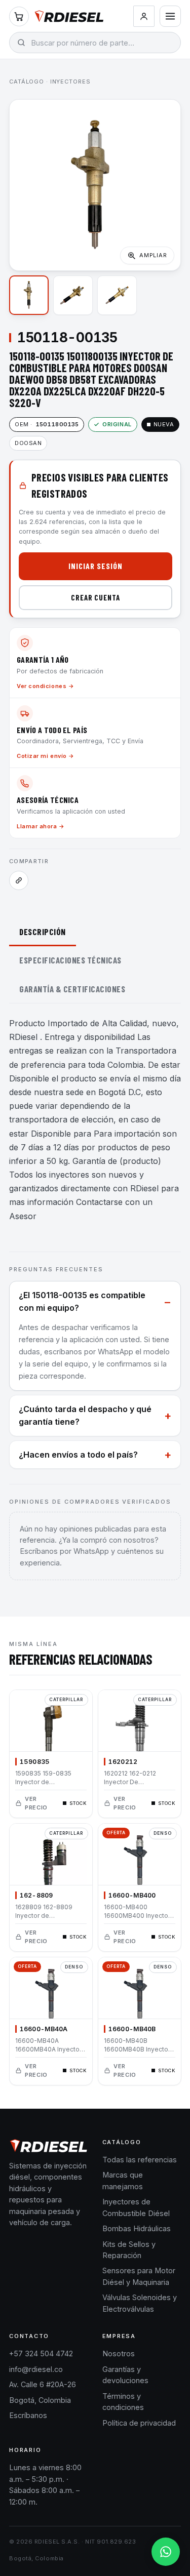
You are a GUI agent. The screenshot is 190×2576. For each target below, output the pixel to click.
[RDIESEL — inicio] (69, 16)
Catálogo (27, 82)
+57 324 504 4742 (41, 2353)
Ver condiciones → (45, 686)
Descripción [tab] (43, 932)
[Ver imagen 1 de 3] (29, 295)
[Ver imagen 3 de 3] (117, 295)
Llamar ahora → (41, 826)
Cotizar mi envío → (46, 756)
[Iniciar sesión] (144, 16)
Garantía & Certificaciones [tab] (72, 989)
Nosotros (119, 2353)
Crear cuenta (96, 597)
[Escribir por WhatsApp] (166, 2552)
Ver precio (36, 1803)
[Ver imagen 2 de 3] (73, 295)
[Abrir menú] (170, 16)
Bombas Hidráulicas (137, 2228)
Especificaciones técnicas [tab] (70, 960)
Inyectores (70, 82)
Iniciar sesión (95, 566)
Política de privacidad (139, 2423)
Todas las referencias (140, 2160)
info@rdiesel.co (36, 2369)
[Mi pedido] (19, 16)
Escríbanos (28, 2415)
